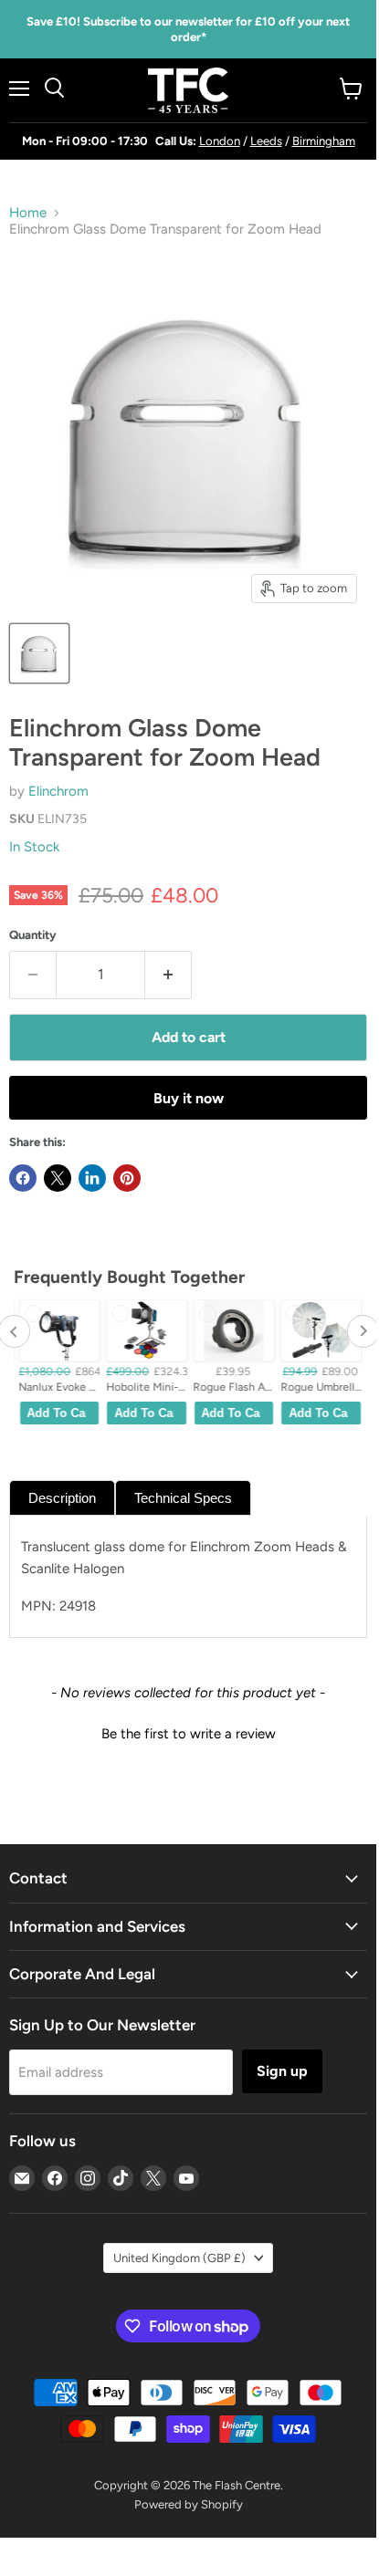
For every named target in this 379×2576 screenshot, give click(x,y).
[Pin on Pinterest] (127, 1178)
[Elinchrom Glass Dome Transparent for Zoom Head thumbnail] (39, 653)
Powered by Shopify (189, 2504)
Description (62, 1498)
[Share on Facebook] (23, 1178)
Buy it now (189, 1098)
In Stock (34, 847)
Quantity (33, 935)
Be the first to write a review (189, 1734)
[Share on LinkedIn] (92, 1178)
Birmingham (324, 141)
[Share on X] (58, 1178)
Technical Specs (183, 1498)
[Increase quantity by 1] (168, 975)
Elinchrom (58, 791)
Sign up (282, 2071)
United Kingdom (179, 2258)
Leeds (266, 141)
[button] (188, 1732)
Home (28, 213)
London (220, 141)
